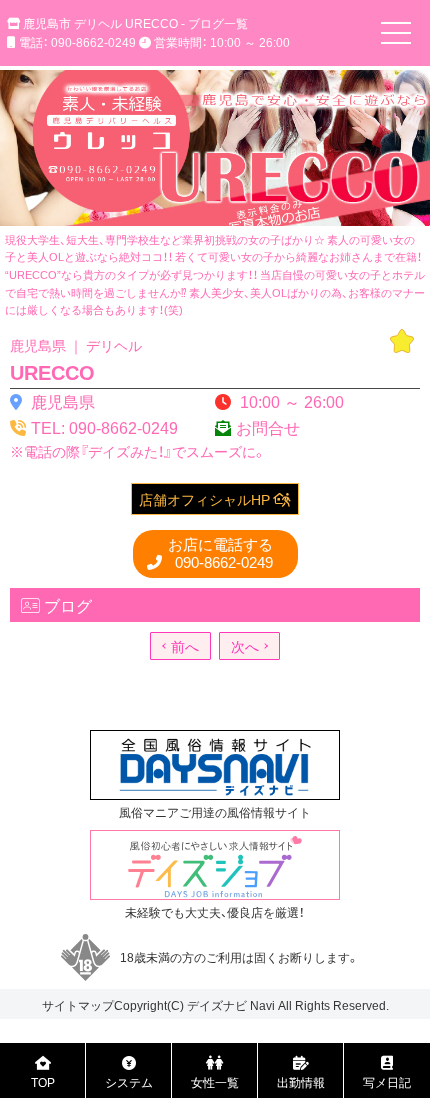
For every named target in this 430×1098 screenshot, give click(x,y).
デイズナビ (217, 1005)
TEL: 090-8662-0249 (104, 427)
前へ (185, 646)
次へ (245, 646)
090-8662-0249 (220, 553)
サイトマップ (78, 1005)
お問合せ (268, 427)
